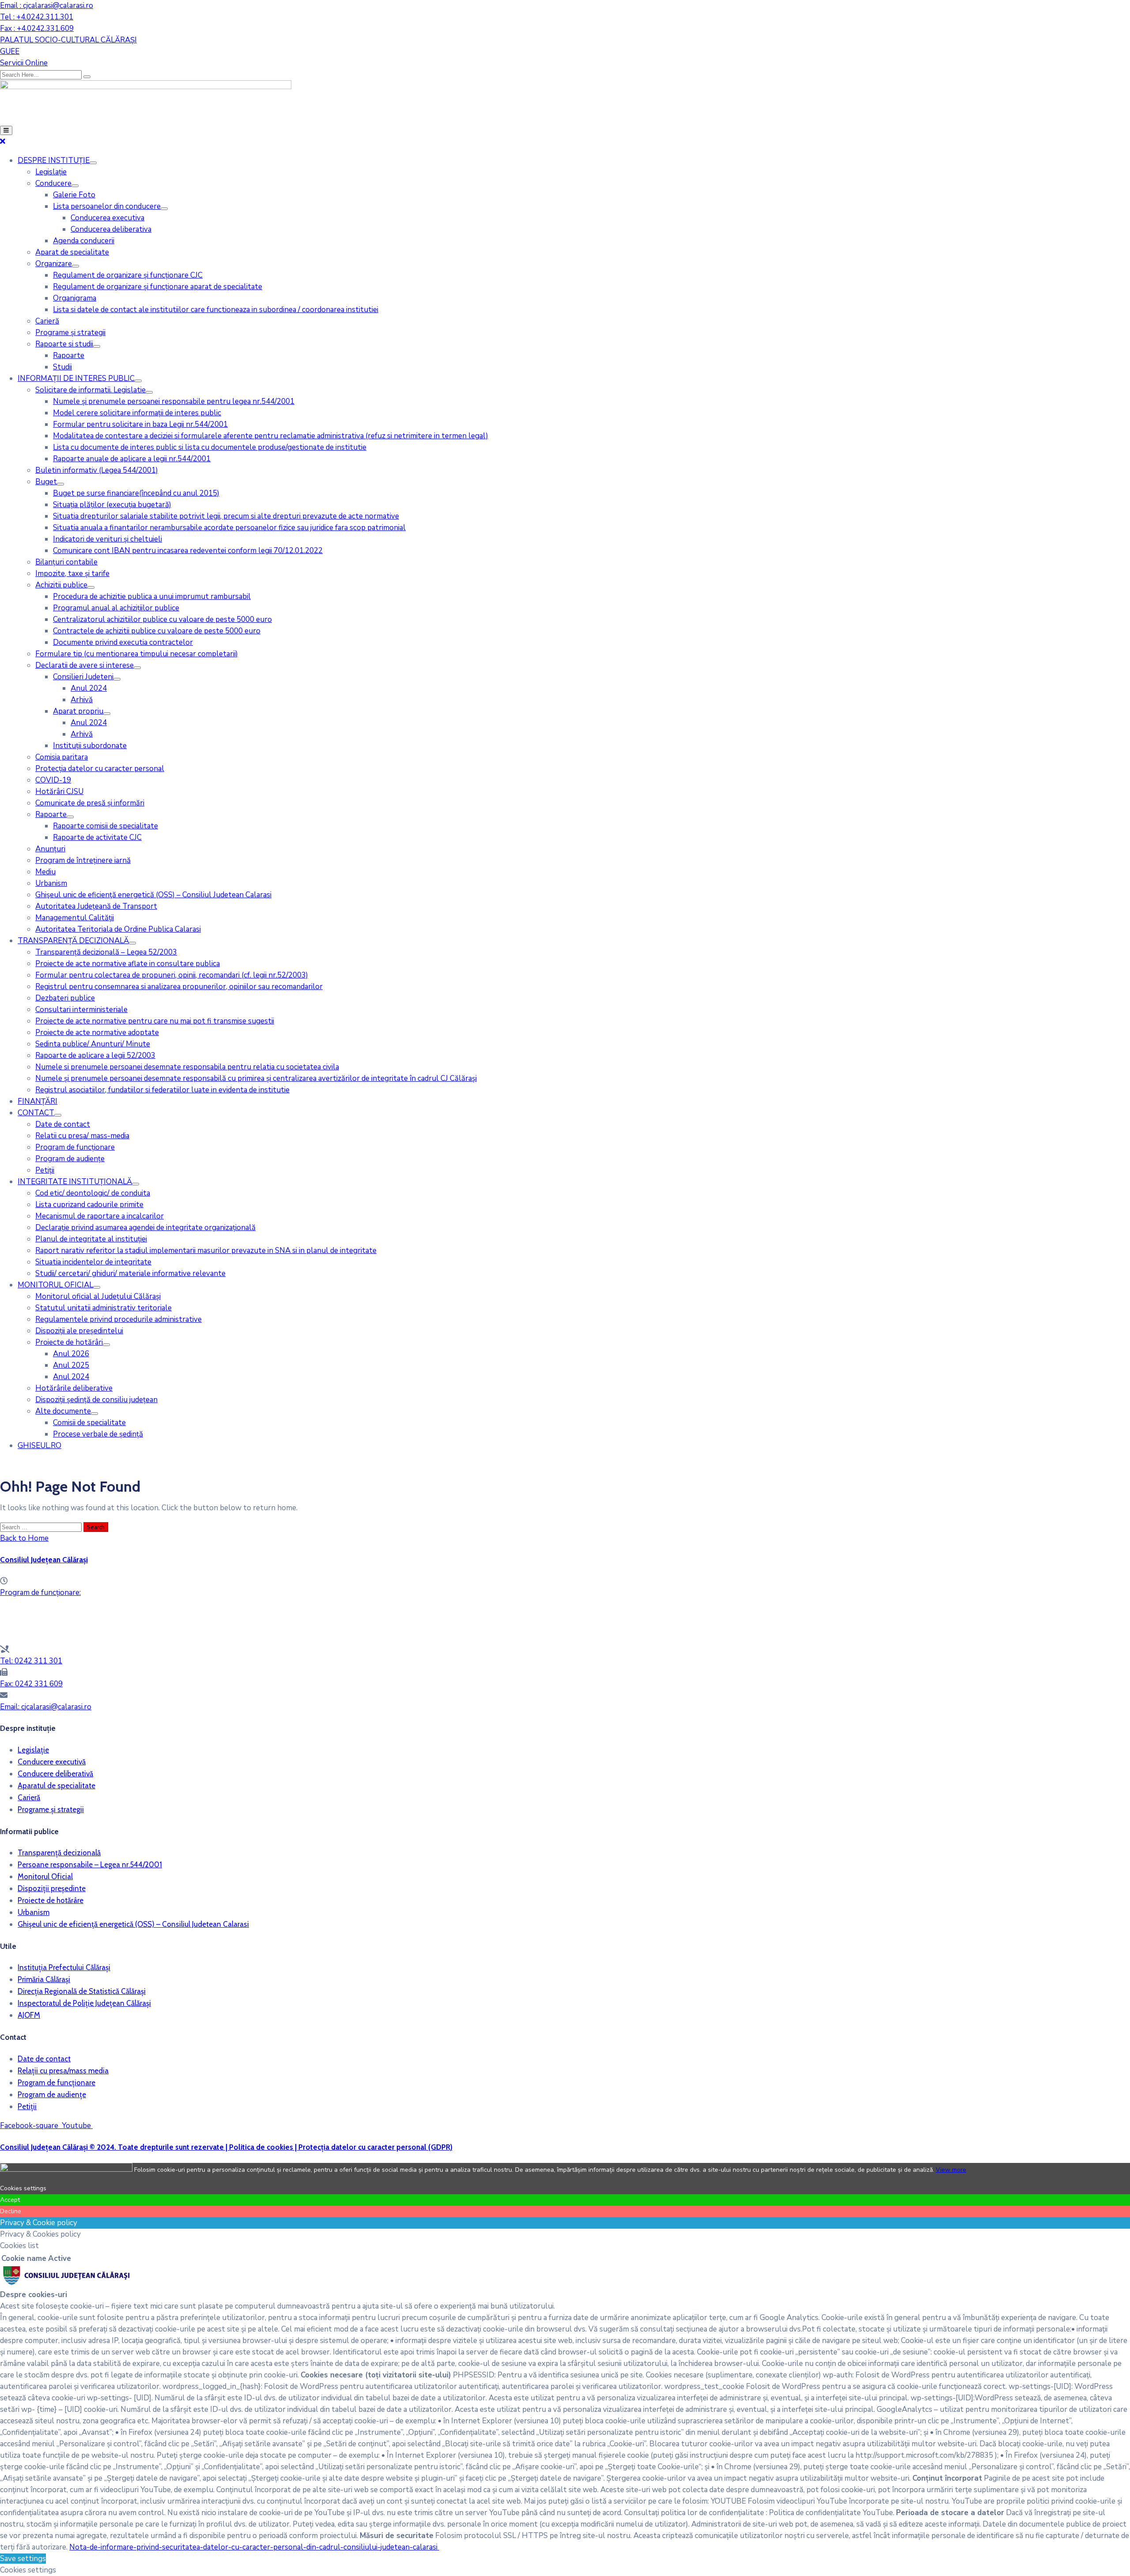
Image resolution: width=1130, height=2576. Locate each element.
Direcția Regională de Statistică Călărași (82, 1991)
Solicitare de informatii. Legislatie (90, 390)
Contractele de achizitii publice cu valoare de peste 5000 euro (157, 631)
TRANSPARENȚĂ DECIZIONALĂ (73, 941)
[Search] (87, 77)
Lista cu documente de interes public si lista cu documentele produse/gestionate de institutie (210, 447)
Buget (46, 482)
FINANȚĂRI (38, 1101)
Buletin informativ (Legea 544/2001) (97, 470)
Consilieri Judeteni (83, 677)
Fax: (31, 1684)
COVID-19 (53, 780)
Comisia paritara (62, 757)
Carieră (47, 321)
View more (951, 2170)
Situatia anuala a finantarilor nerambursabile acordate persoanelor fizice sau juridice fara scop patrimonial (229, 528)
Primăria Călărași (44, 1979)
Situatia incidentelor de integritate (93, 1262)
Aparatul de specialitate (56, 1786)
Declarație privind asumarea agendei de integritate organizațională (145, 1228)
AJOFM (29, 2015)
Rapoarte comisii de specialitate (105, 826)
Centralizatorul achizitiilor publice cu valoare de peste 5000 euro (162, 619)
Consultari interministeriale (81, 1010)
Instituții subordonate (90, 746)
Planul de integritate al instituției (91, 1239)
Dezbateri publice (65, 998)
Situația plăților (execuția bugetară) (112, 505)
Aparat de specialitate (72, 252)
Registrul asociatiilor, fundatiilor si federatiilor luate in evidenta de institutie (162, 1090)
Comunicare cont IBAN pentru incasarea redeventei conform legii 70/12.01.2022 (188, 551)
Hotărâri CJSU (59, 792)
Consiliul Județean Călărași (44, 1560)
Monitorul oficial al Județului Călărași (98, 1296)
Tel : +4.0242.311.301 (37, 17)
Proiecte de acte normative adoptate (97, 1032)
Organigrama (75, 298)
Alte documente (63, 1411)
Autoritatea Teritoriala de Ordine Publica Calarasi (118, 929)
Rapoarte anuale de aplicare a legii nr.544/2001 (132, 459)
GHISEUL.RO (40, 1446)
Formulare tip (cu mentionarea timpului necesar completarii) (137, 654)
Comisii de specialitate (89, 1423)
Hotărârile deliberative (74, 1388)
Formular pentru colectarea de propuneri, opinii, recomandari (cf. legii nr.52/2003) (172, 975)
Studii (62, 367)
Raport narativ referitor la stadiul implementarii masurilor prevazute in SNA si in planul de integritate (206, 1250)
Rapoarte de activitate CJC (97, 837)
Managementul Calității (75, 918)
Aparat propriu (78, 711)
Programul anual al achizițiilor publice (116, 608)
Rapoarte (69, 355)
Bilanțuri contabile (66, 562)
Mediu (45, 872)
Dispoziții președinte (52, 1888)
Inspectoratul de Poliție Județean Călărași (84, 2003)
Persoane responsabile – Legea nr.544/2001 (90, 1865)
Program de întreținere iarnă (83, 860)
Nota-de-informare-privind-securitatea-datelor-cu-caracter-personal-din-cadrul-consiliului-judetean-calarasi (254, 2547)
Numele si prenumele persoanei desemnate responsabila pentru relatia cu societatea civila (187, 1067)
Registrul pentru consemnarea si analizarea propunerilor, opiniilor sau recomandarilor (179, 987)
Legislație (51, 172)
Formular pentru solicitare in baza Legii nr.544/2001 (140, 424)
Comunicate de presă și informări (90, 803)
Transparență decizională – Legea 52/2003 (106, 952)
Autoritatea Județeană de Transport (96, 906)
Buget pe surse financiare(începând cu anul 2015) (136, 493)
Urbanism (51, 883)
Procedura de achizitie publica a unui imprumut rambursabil (152, 596)
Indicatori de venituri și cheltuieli (107, 539)
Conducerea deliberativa (111, 229)
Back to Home (24, 1538)
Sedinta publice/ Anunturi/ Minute (93, 1044)
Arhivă (82, 700)
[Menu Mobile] (6, 130)
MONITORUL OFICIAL (55, 1285)
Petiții (45, 1170)
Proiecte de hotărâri (69, 1342)
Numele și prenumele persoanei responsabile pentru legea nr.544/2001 (174, 401)
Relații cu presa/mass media (63, 2071)
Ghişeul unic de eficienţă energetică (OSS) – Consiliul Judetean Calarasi (153, 895)
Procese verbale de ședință (98, 1434)
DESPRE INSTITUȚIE (54, 160)
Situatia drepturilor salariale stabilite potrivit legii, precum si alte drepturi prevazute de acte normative (226, 516)
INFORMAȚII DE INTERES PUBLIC (76, 378)
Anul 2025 (71, 1365)
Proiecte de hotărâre (51, 1900)
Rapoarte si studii (64, 344)
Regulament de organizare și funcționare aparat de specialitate (158, 287)
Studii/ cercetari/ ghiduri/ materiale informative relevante (130, 1273)
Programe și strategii (70, 333)
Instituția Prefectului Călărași (64, 1967)
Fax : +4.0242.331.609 (37, 28)
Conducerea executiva (107, 218)
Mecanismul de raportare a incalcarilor (100, 1216)
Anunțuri (50, 849)
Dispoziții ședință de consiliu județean (96, 1400)
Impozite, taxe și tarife (72, 573)
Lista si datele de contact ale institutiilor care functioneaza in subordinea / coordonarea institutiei (216, 310)
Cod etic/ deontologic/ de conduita (93, 1193)
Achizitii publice (61, 585)
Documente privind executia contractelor (123, 642)
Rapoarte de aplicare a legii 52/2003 (95, 1055)
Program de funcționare (75, 1147)
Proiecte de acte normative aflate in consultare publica (128, 964)
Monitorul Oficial (45, 1877)
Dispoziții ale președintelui (79, 1331)
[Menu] (93, 163)
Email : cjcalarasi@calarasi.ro (47, 6)
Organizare (54, 264)
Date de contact (63, 1124)
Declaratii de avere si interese (85, 665)
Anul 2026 (71, 1354)
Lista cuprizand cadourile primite (89, 1205)
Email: (46, 1707)
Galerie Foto (74, 195)
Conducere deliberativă (55, 1774)
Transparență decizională (59, 1853)
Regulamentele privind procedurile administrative (119, 1319)
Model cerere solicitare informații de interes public (137, 413)
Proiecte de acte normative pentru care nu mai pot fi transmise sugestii (155, 1021)
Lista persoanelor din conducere (107, 206)
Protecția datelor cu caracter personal (100, 769)
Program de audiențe (70, 1159)
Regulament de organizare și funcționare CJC (128, 275)
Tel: (31, 1661)
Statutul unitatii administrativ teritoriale (104, 1308)
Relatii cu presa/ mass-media (82, 1136)
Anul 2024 (89, 688)
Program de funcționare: (40, 1593)
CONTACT (36, 1113)
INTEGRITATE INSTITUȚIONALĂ (75, 1182)
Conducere (53, 183)
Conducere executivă (52, 1762)
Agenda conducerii (84, 241)
